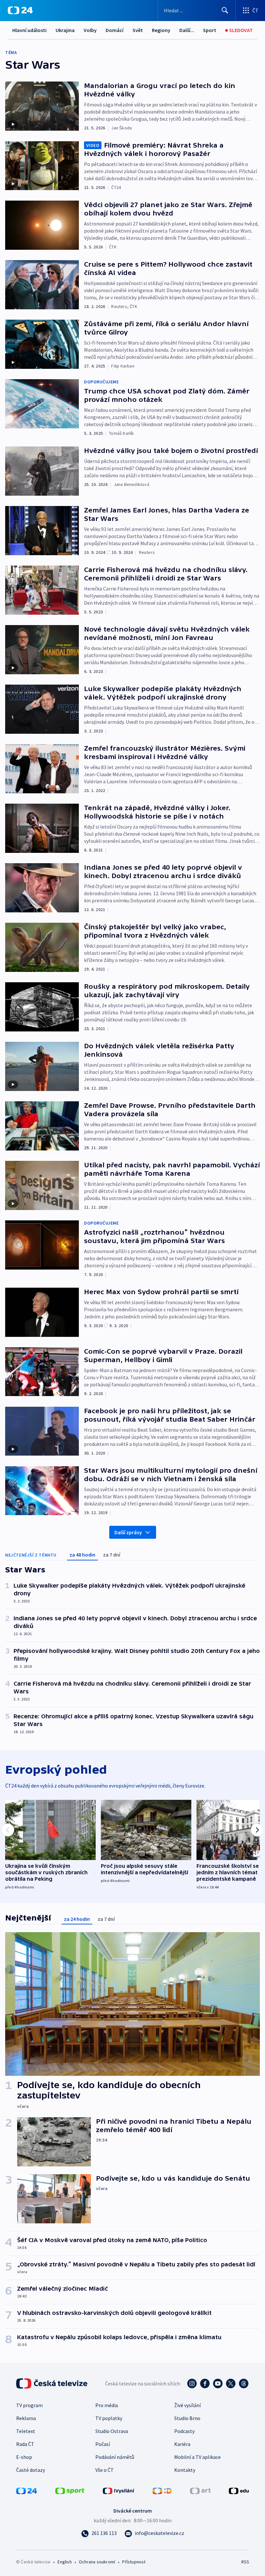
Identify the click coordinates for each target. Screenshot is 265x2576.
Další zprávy (128, 1532)
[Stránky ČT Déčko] (162, 2490)
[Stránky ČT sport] (70, 2490)
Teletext (26, 2431)
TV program (29, 2405)
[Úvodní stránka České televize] (52, 2383)
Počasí (103, 2444)
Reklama (26, 2418)
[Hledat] (225, 10)
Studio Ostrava (112, 2431)
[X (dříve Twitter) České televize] (231, 2383)
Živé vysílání (187, 2405)
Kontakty (185, 2470)
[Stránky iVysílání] (119, 2490)
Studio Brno (187, 2418)
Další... (187, 30)
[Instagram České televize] (192, 2383)
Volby (90, 30)
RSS (245, 2562)
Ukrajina (65, 30)
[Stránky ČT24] (26, 2490)
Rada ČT (25, 2444)
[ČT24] (20, 10)
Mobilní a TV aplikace (197, 2457)
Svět (138, 30)
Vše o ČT (105, 2470)
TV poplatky (109, 2418)
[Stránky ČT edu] (239, 2490)
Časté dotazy (31, 2470)
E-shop (24, 2457)
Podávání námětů (115, 2457)
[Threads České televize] (244, 2383)
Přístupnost (134, 2562)
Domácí (115, 30)
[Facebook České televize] (205, 2383)
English (64, 2562)
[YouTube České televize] (218, 2383)
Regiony (161, 30)
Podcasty (184, 2431)
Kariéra (182, 2444)
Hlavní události (29, 30)
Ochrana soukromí (97, 2562)
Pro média (107, 2405)
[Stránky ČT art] (200, 2490)
